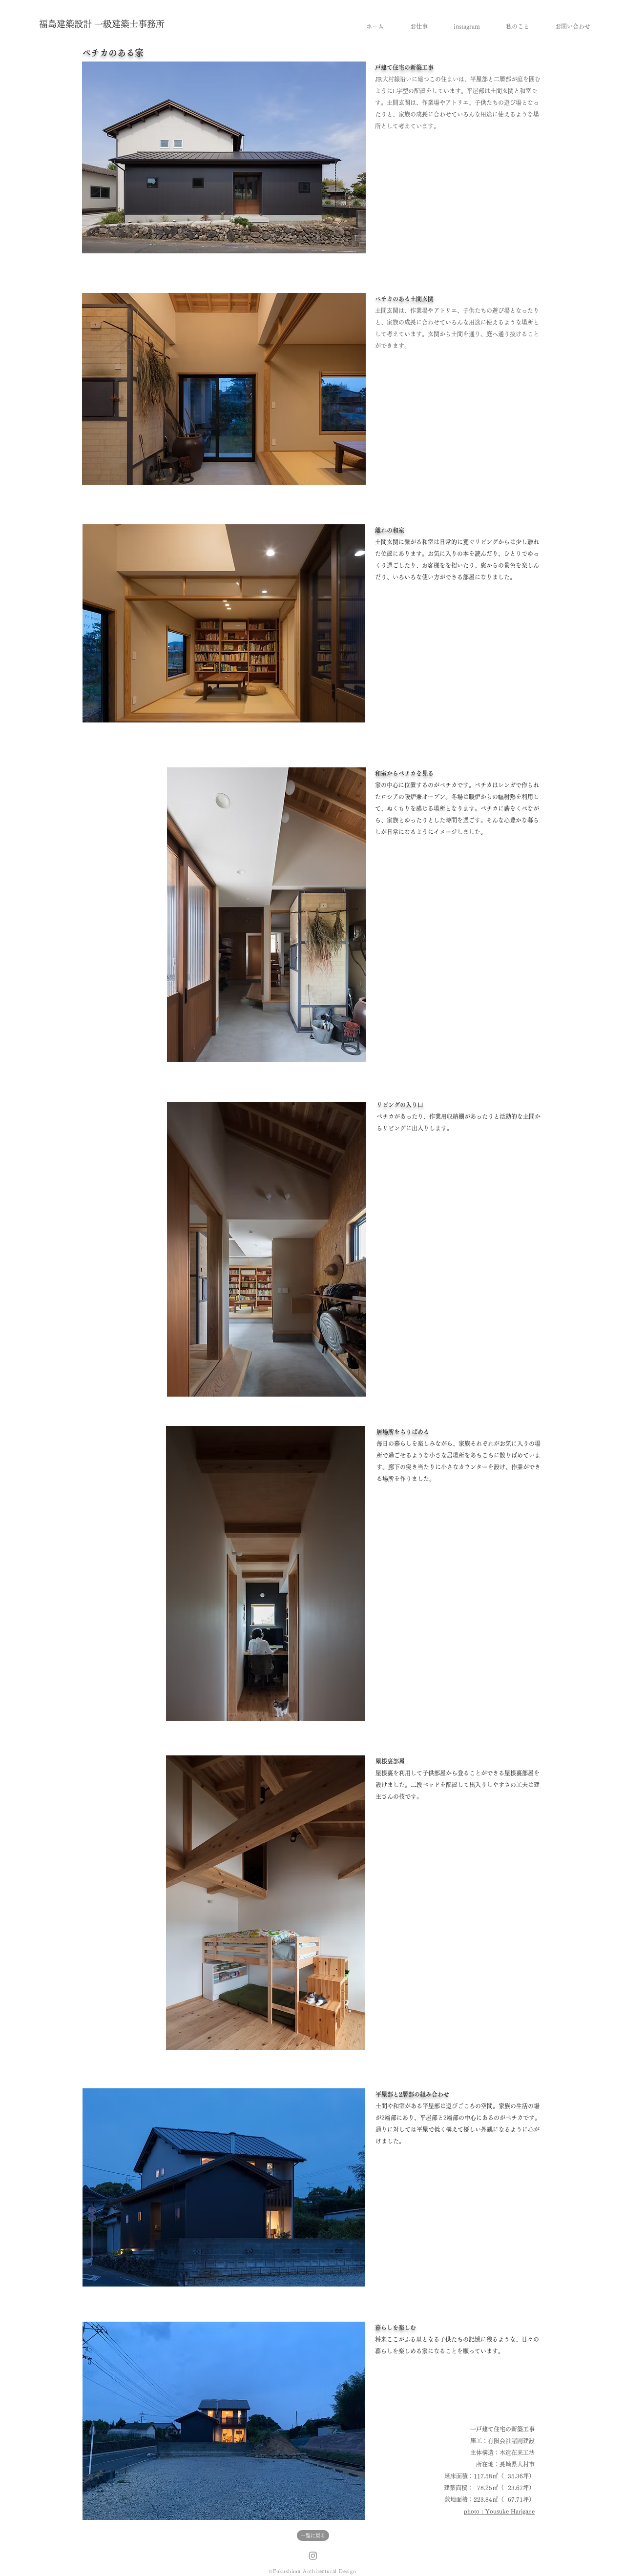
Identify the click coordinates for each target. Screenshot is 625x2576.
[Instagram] (313, 2555)
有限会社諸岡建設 (511, 2441)
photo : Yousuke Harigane (499, 2511)
